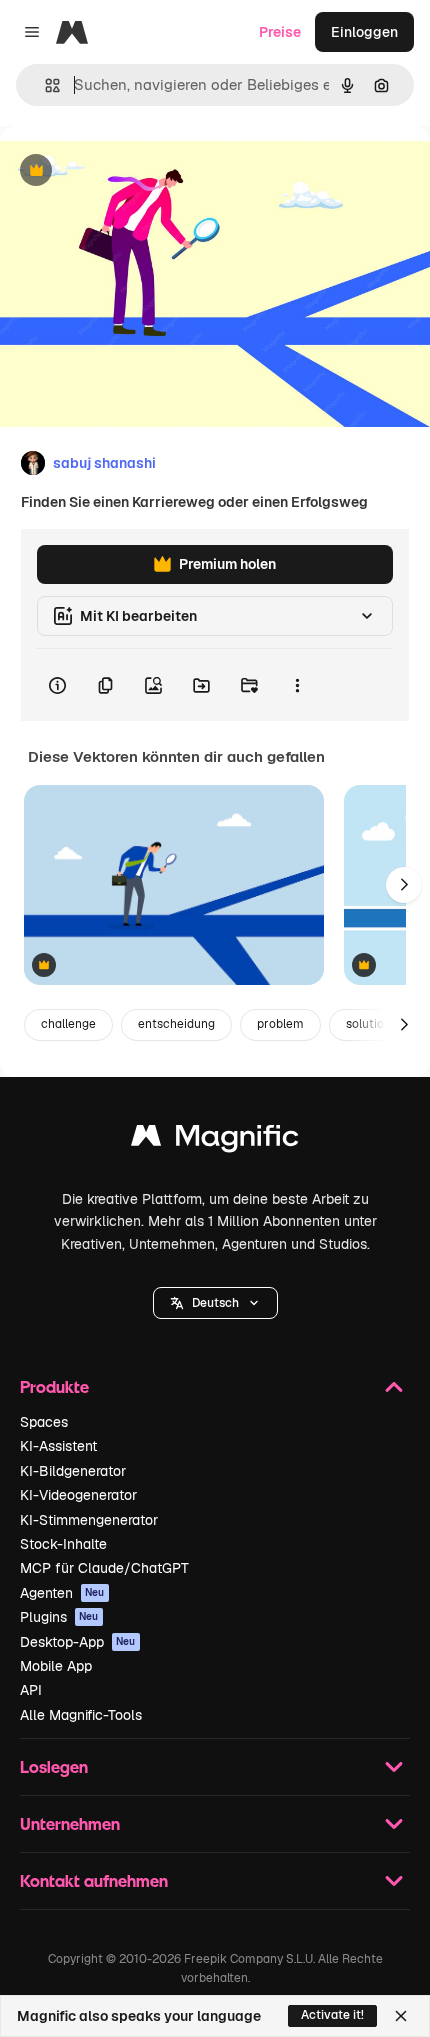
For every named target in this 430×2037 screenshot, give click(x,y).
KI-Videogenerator (78, 1495)
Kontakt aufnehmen (94, 1880)
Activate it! (332, 2015)
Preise (280, 32)
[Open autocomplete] (44, 85)
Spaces (44, 1422)
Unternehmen (70, 1823)
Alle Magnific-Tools (81, 1715)
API (31, 1690)
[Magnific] (215, 1140)
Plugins (59, 1617)
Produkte (54, 1386)
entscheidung (176, 1024)
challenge (68, 1024)
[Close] (401, 2016)
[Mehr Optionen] (297, 685)
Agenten (62, 1593)
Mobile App (56, 1666)
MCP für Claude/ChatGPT (104, 1568)
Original (128, 171)
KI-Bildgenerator (73, 1471)
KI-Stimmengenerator (89, 1520)
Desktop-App (78, 1642)
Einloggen (364, 32)
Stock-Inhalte (63, 1544)
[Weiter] (404, 885)
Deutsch (215, 1303)
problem (280, 1024)
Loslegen (54, 1766)
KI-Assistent (58, 1446)
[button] (215, 1303)
